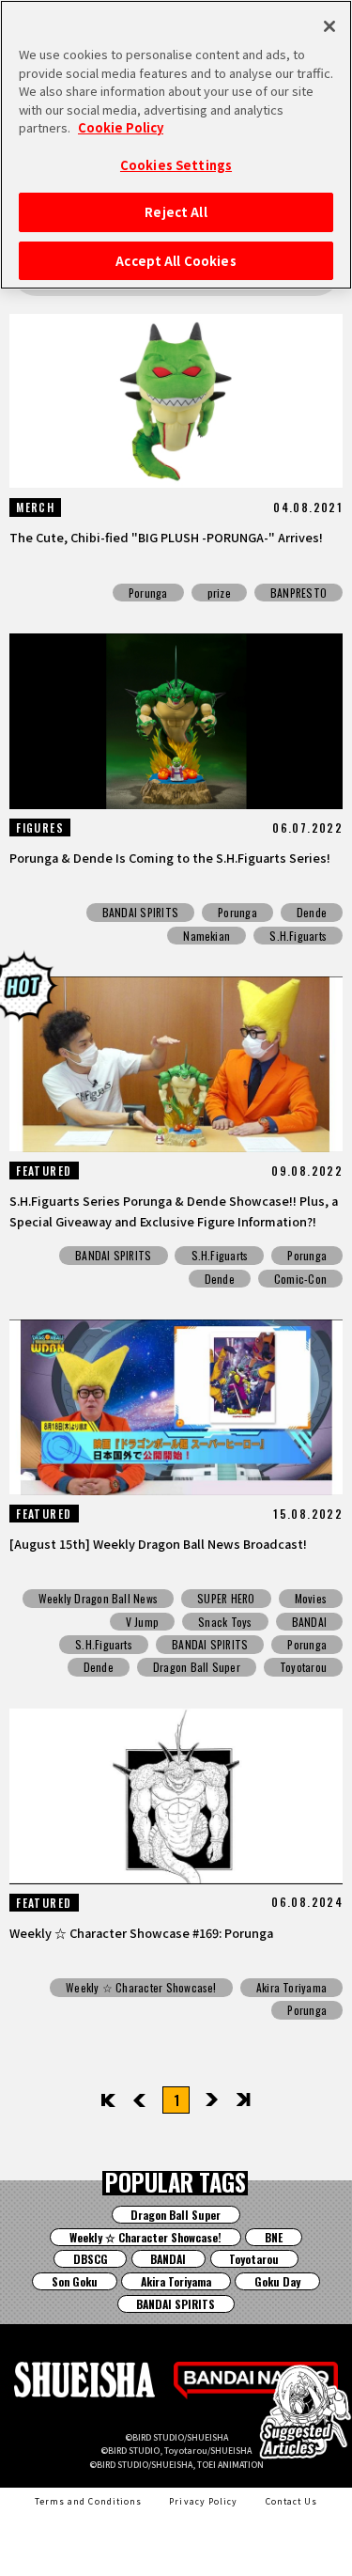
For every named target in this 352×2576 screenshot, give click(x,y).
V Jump (142, 1622)
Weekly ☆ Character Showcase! (141, 1987)
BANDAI (309, 1622)
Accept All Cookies (176, 261)
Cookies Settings (176, 165)
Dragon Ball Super (197, 1667)
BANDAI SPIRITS (140, 912)
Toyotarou (303, 1667)
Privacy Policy (203, 2501)
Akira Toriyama (291, 1987)
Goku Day (277, 2281)
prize (219, 593)
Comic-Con (300, 1279)
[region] (176, 145)
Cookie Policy (121, 127)
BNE (274, 2237)
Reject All (176, 212)
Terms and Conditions (88, 2501)
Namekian (207, 936)
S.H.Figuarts (298, 936)
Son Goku (75, 2281)
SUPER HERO (226, 1598)
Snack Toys (225, 1622)
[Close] (329, 26)
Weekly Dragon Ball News (98, 1598)
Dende (312, 912)
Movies (311, 1598)
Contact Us (292, 2501)
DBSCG (91, 2259)
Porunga (148, 593)
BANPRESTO (298, 593)
